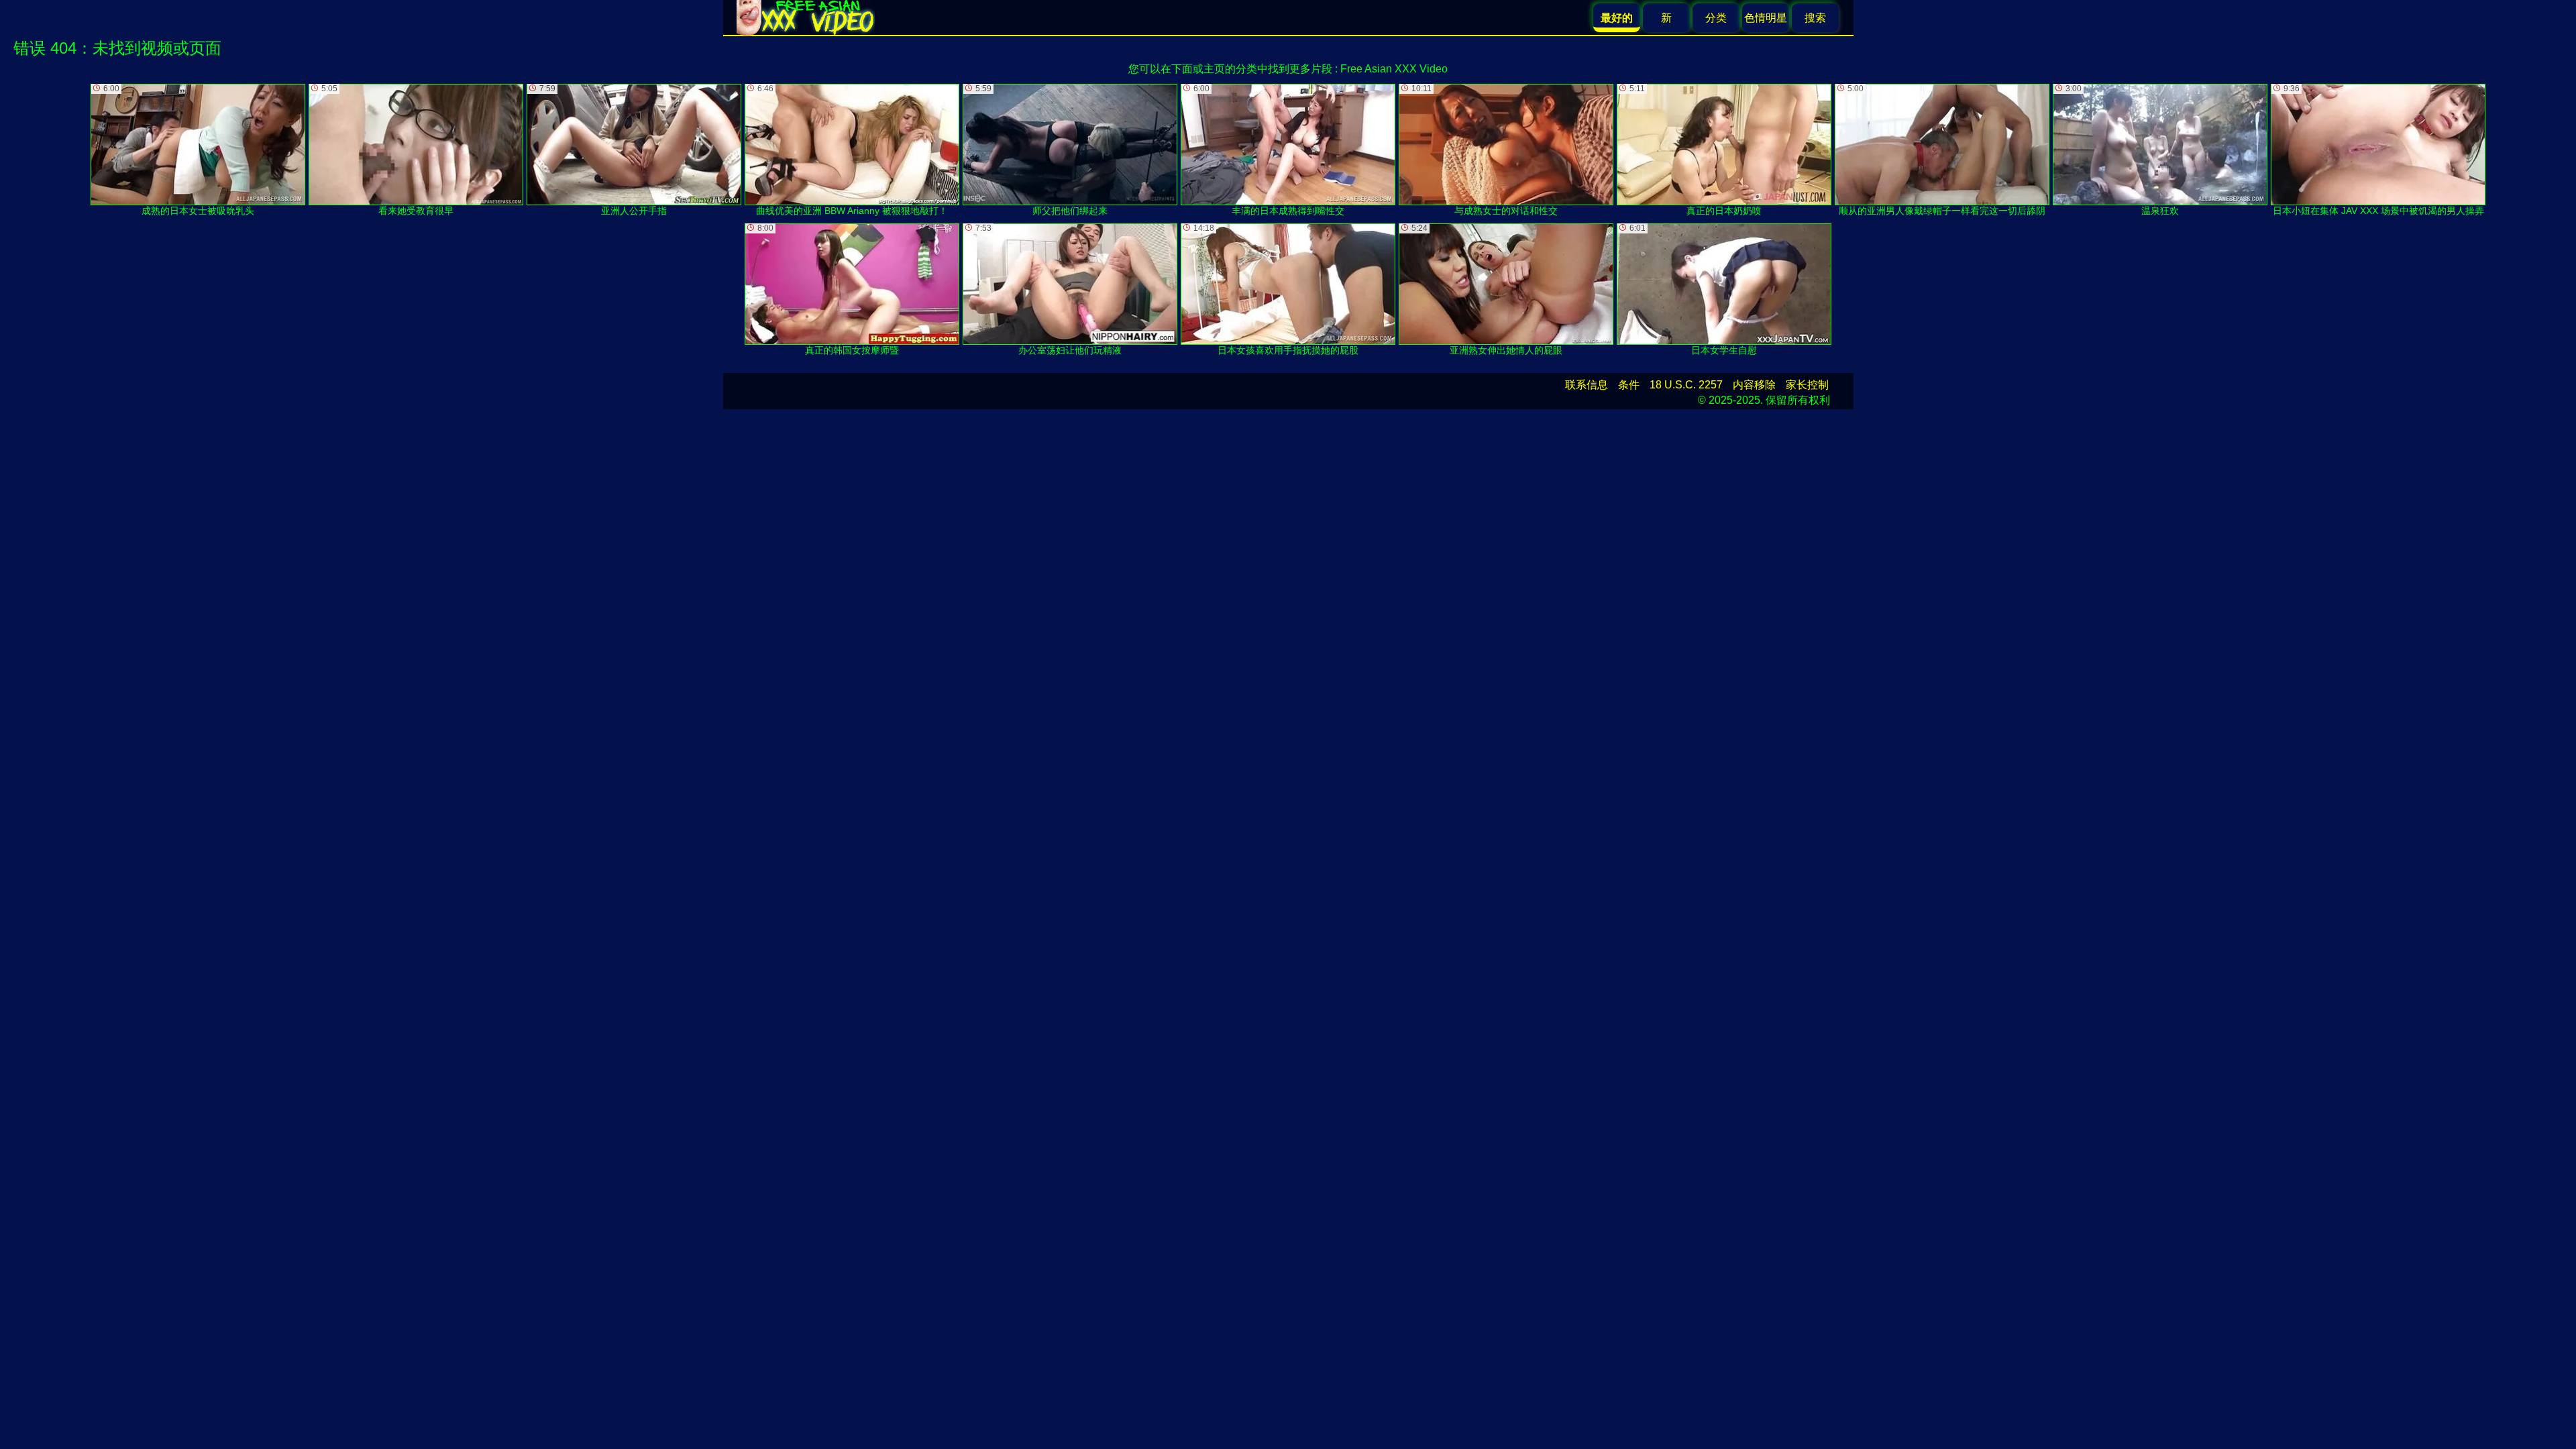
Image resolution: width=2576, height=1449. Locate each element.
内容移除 (1754, 385)
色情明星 (1766, 18)
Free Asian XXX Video (1394, 69)
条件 (1629, 385)
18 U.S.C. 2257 (1686, 385)
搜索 (1815, 18)
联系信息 (1587, 385)
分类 (1716, 18)
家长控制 (1807, 385)
